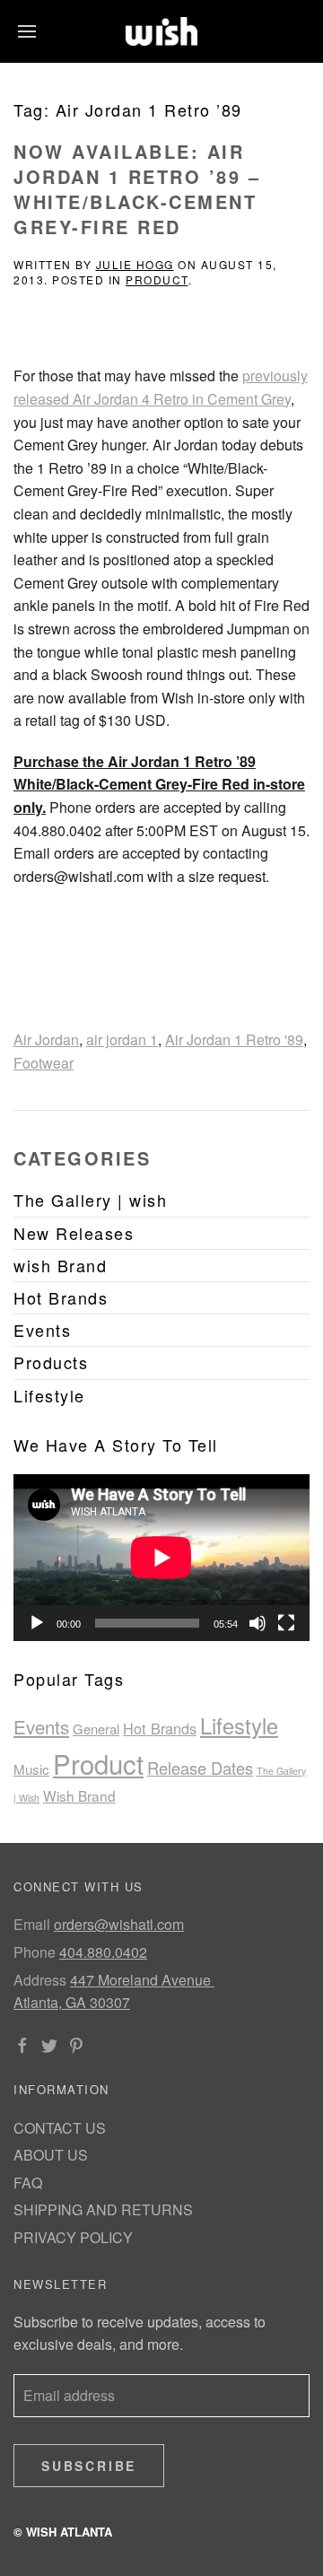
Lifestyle (239, 1725)
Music (31, 1769)
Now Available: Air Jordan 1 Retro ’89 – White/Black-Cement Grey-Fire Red (137, 189)
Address (40, 1980)
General (96, 1729)
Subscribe (89, 2466)
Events (41, 1726)
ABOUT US (51, 2155)
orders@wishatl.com (119, 1924)
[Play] (37, 1623)
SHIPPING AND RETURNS (103, 2209)
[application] (161, 1558)
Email (32, 1924)
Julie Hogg (135, 264)
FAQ (28, 2183)
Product (157, 279)
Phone (35, 1952)
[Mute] (258, 1623)
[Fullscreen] (286, 1623)
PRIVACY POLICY (73, 2237)
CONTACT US (60, 2128)
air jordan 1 (122, 1039)
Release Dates (200, 1768)
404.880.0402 (103, 1952)
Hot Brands (160, 1728)
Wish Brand (79, 1795)
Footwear (44, 1063)
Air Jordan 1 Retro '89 (234, 1039)
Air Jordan (46, 1039)
